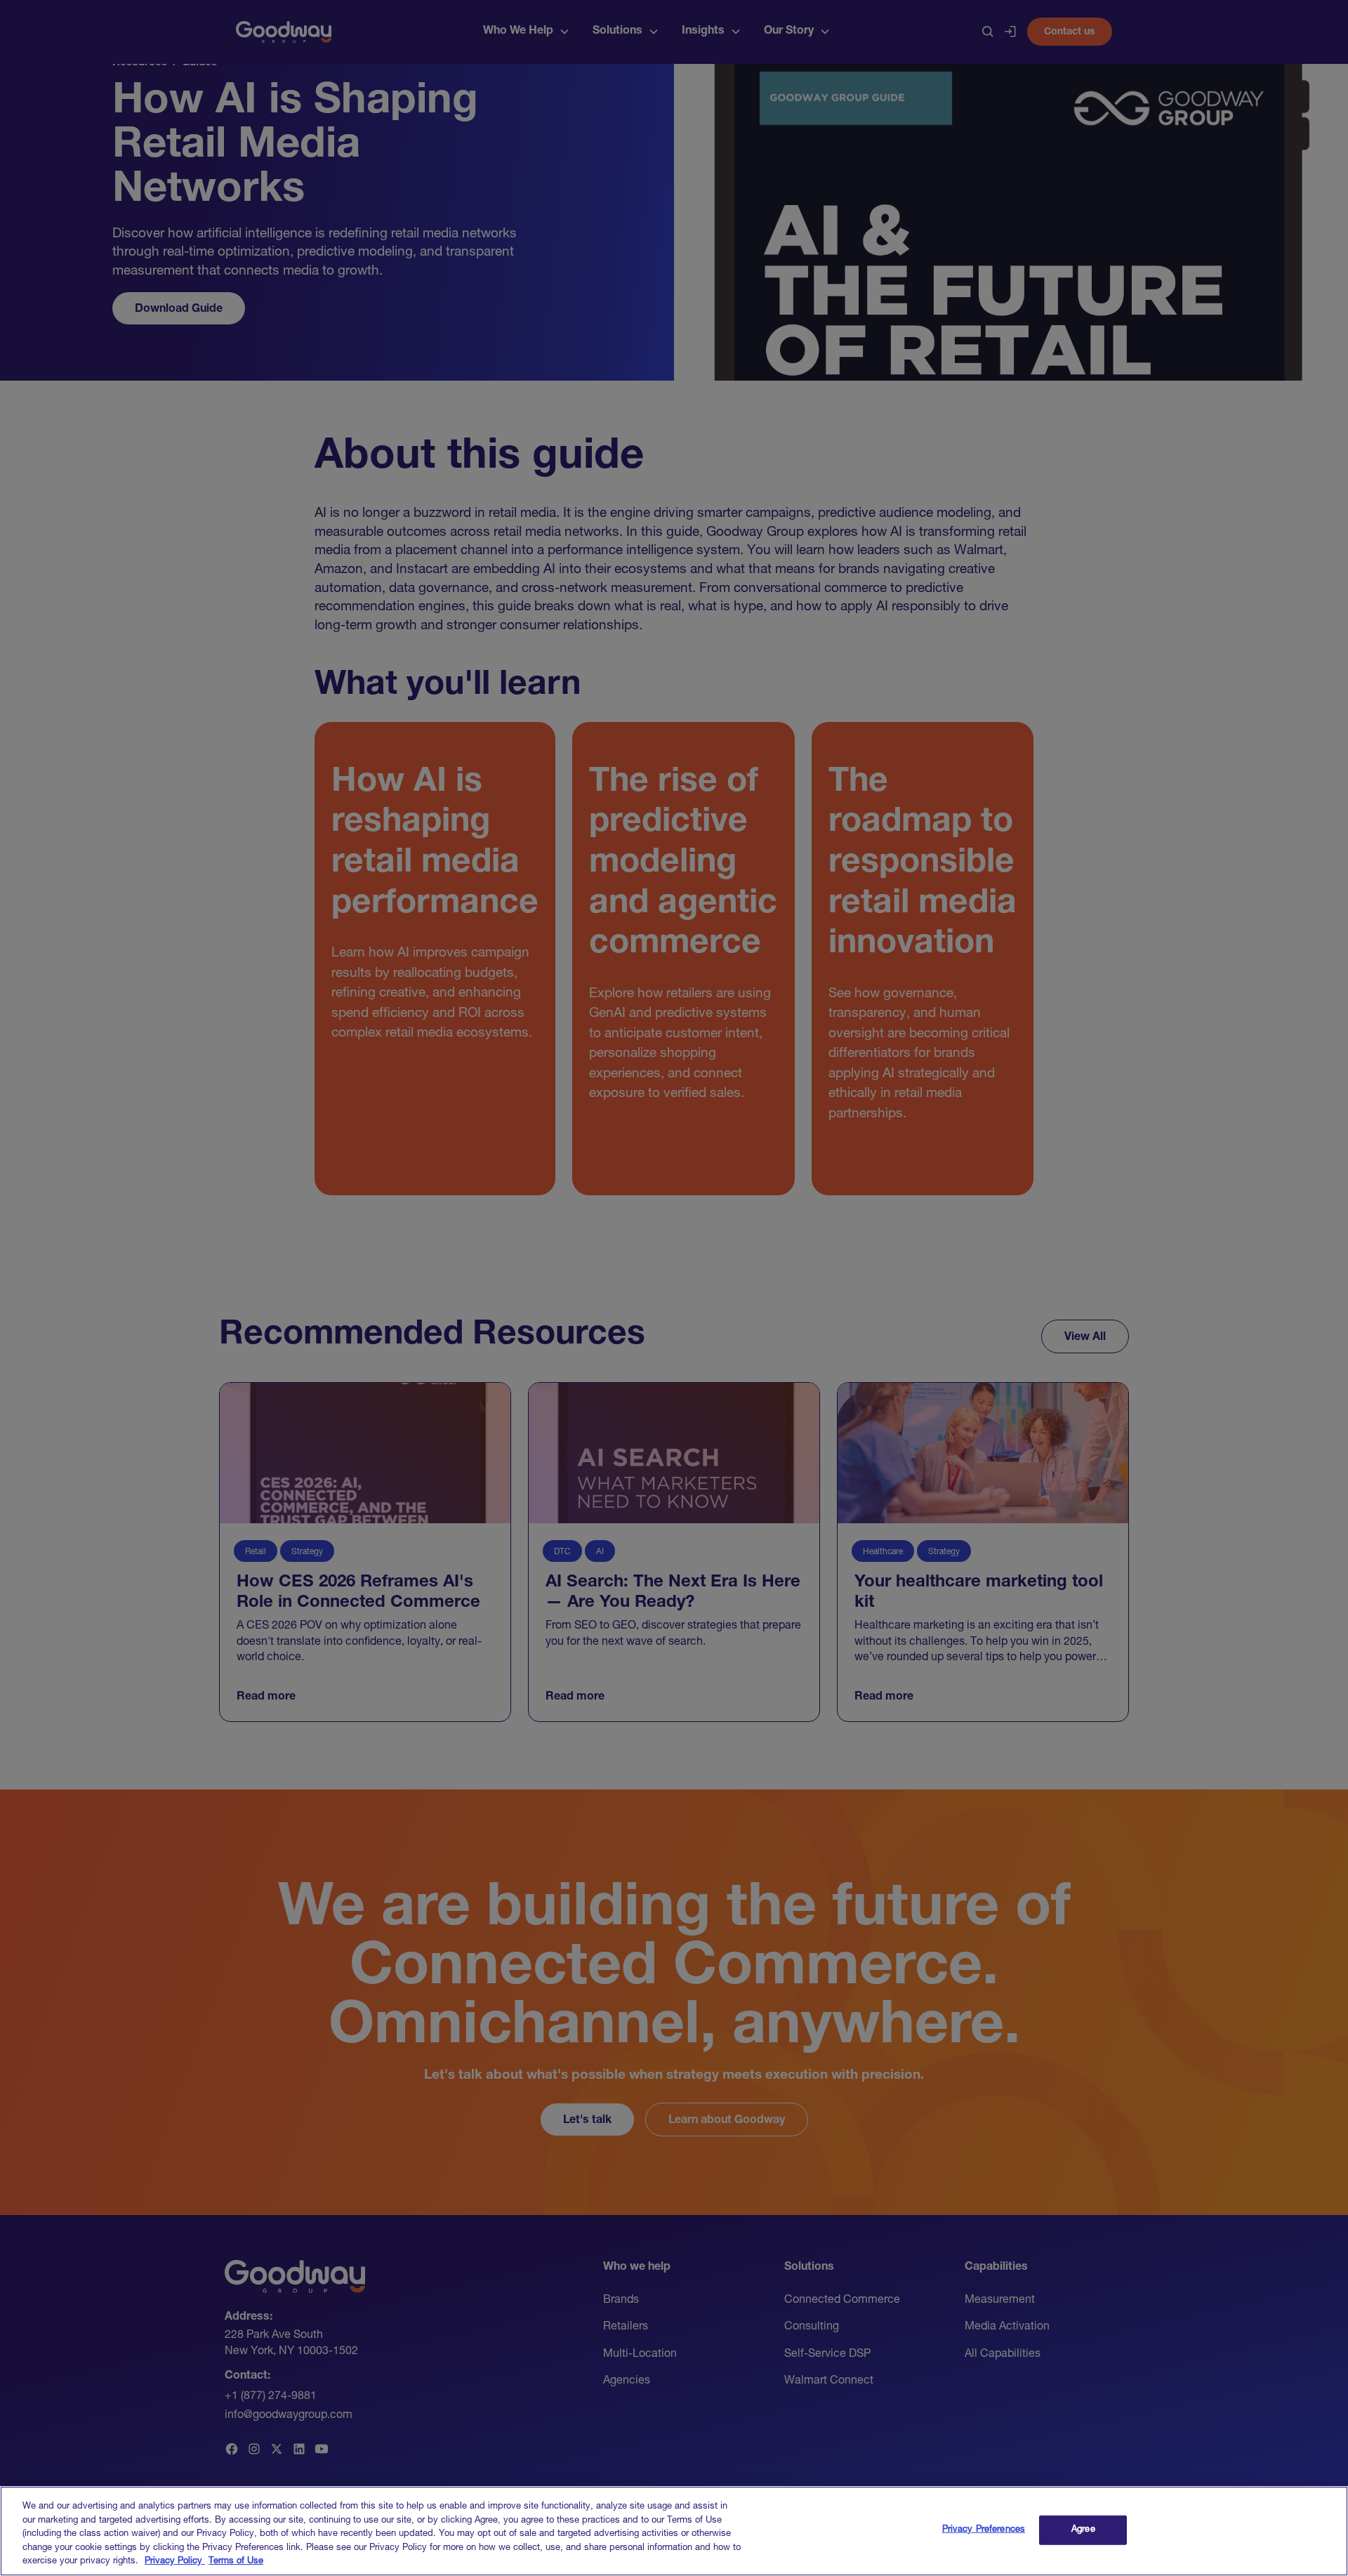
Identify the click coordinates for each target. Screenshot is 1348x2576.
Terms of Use (236, 2562)
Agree (1083, 2530)
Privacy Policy (175, 2562)
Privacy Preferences (984, 2530)
